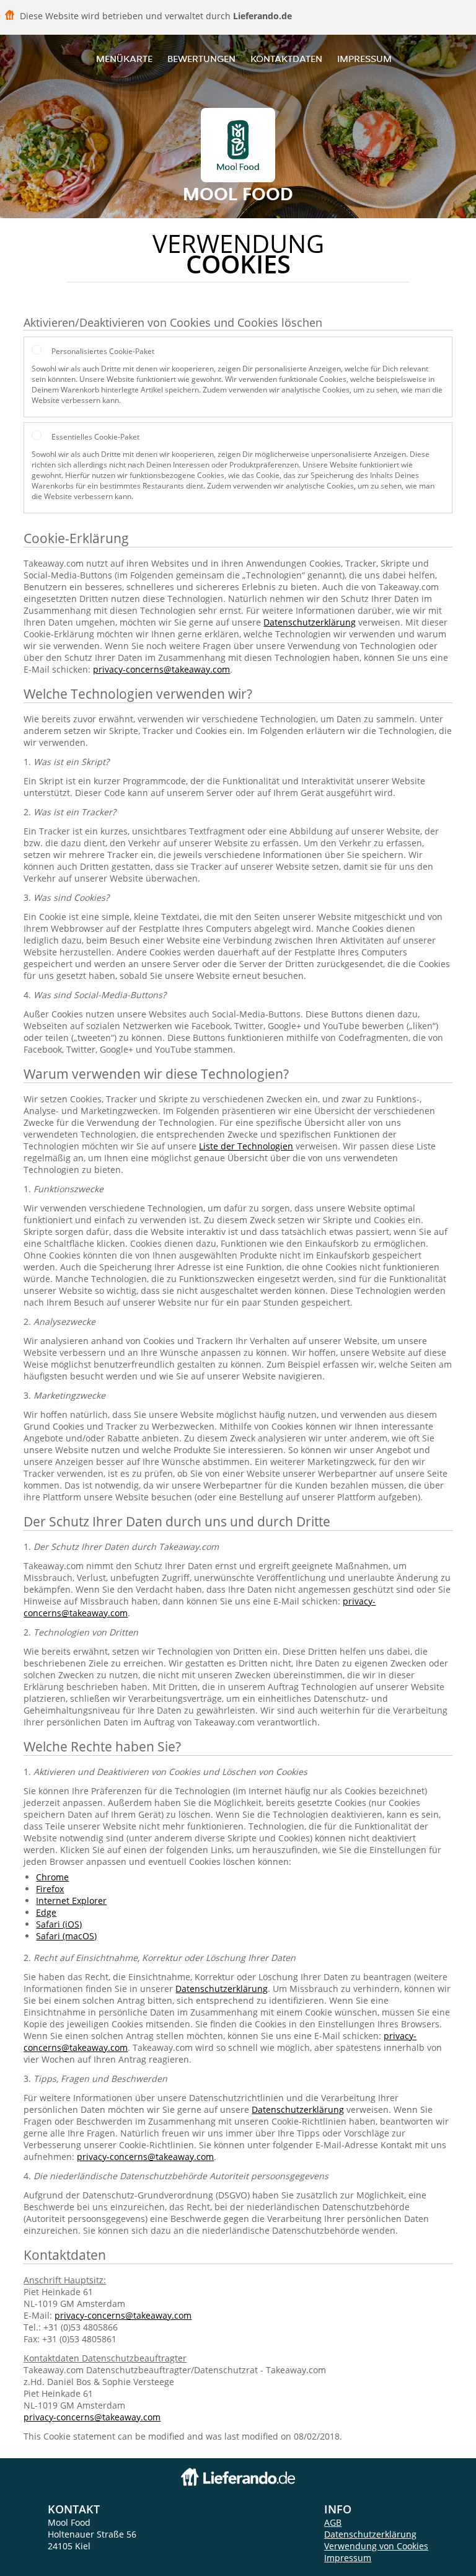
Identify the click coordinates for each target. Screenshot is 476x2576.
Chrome (52, 1877)
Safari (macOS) (66, 1936)
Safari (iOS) (59, 1924)
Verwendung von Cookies (376, 2546)
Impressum (364, 59)
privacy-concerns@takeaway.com (161, 669)
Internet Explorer (71, 1901)
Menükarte (124, 59)
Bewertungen (201, 59)
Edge (46, 1912)
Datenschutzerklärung (310, 622)
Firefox (50, 1889)
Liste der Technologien (246, 1146)
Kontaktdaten (286, 59)
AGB (333, 2522)
